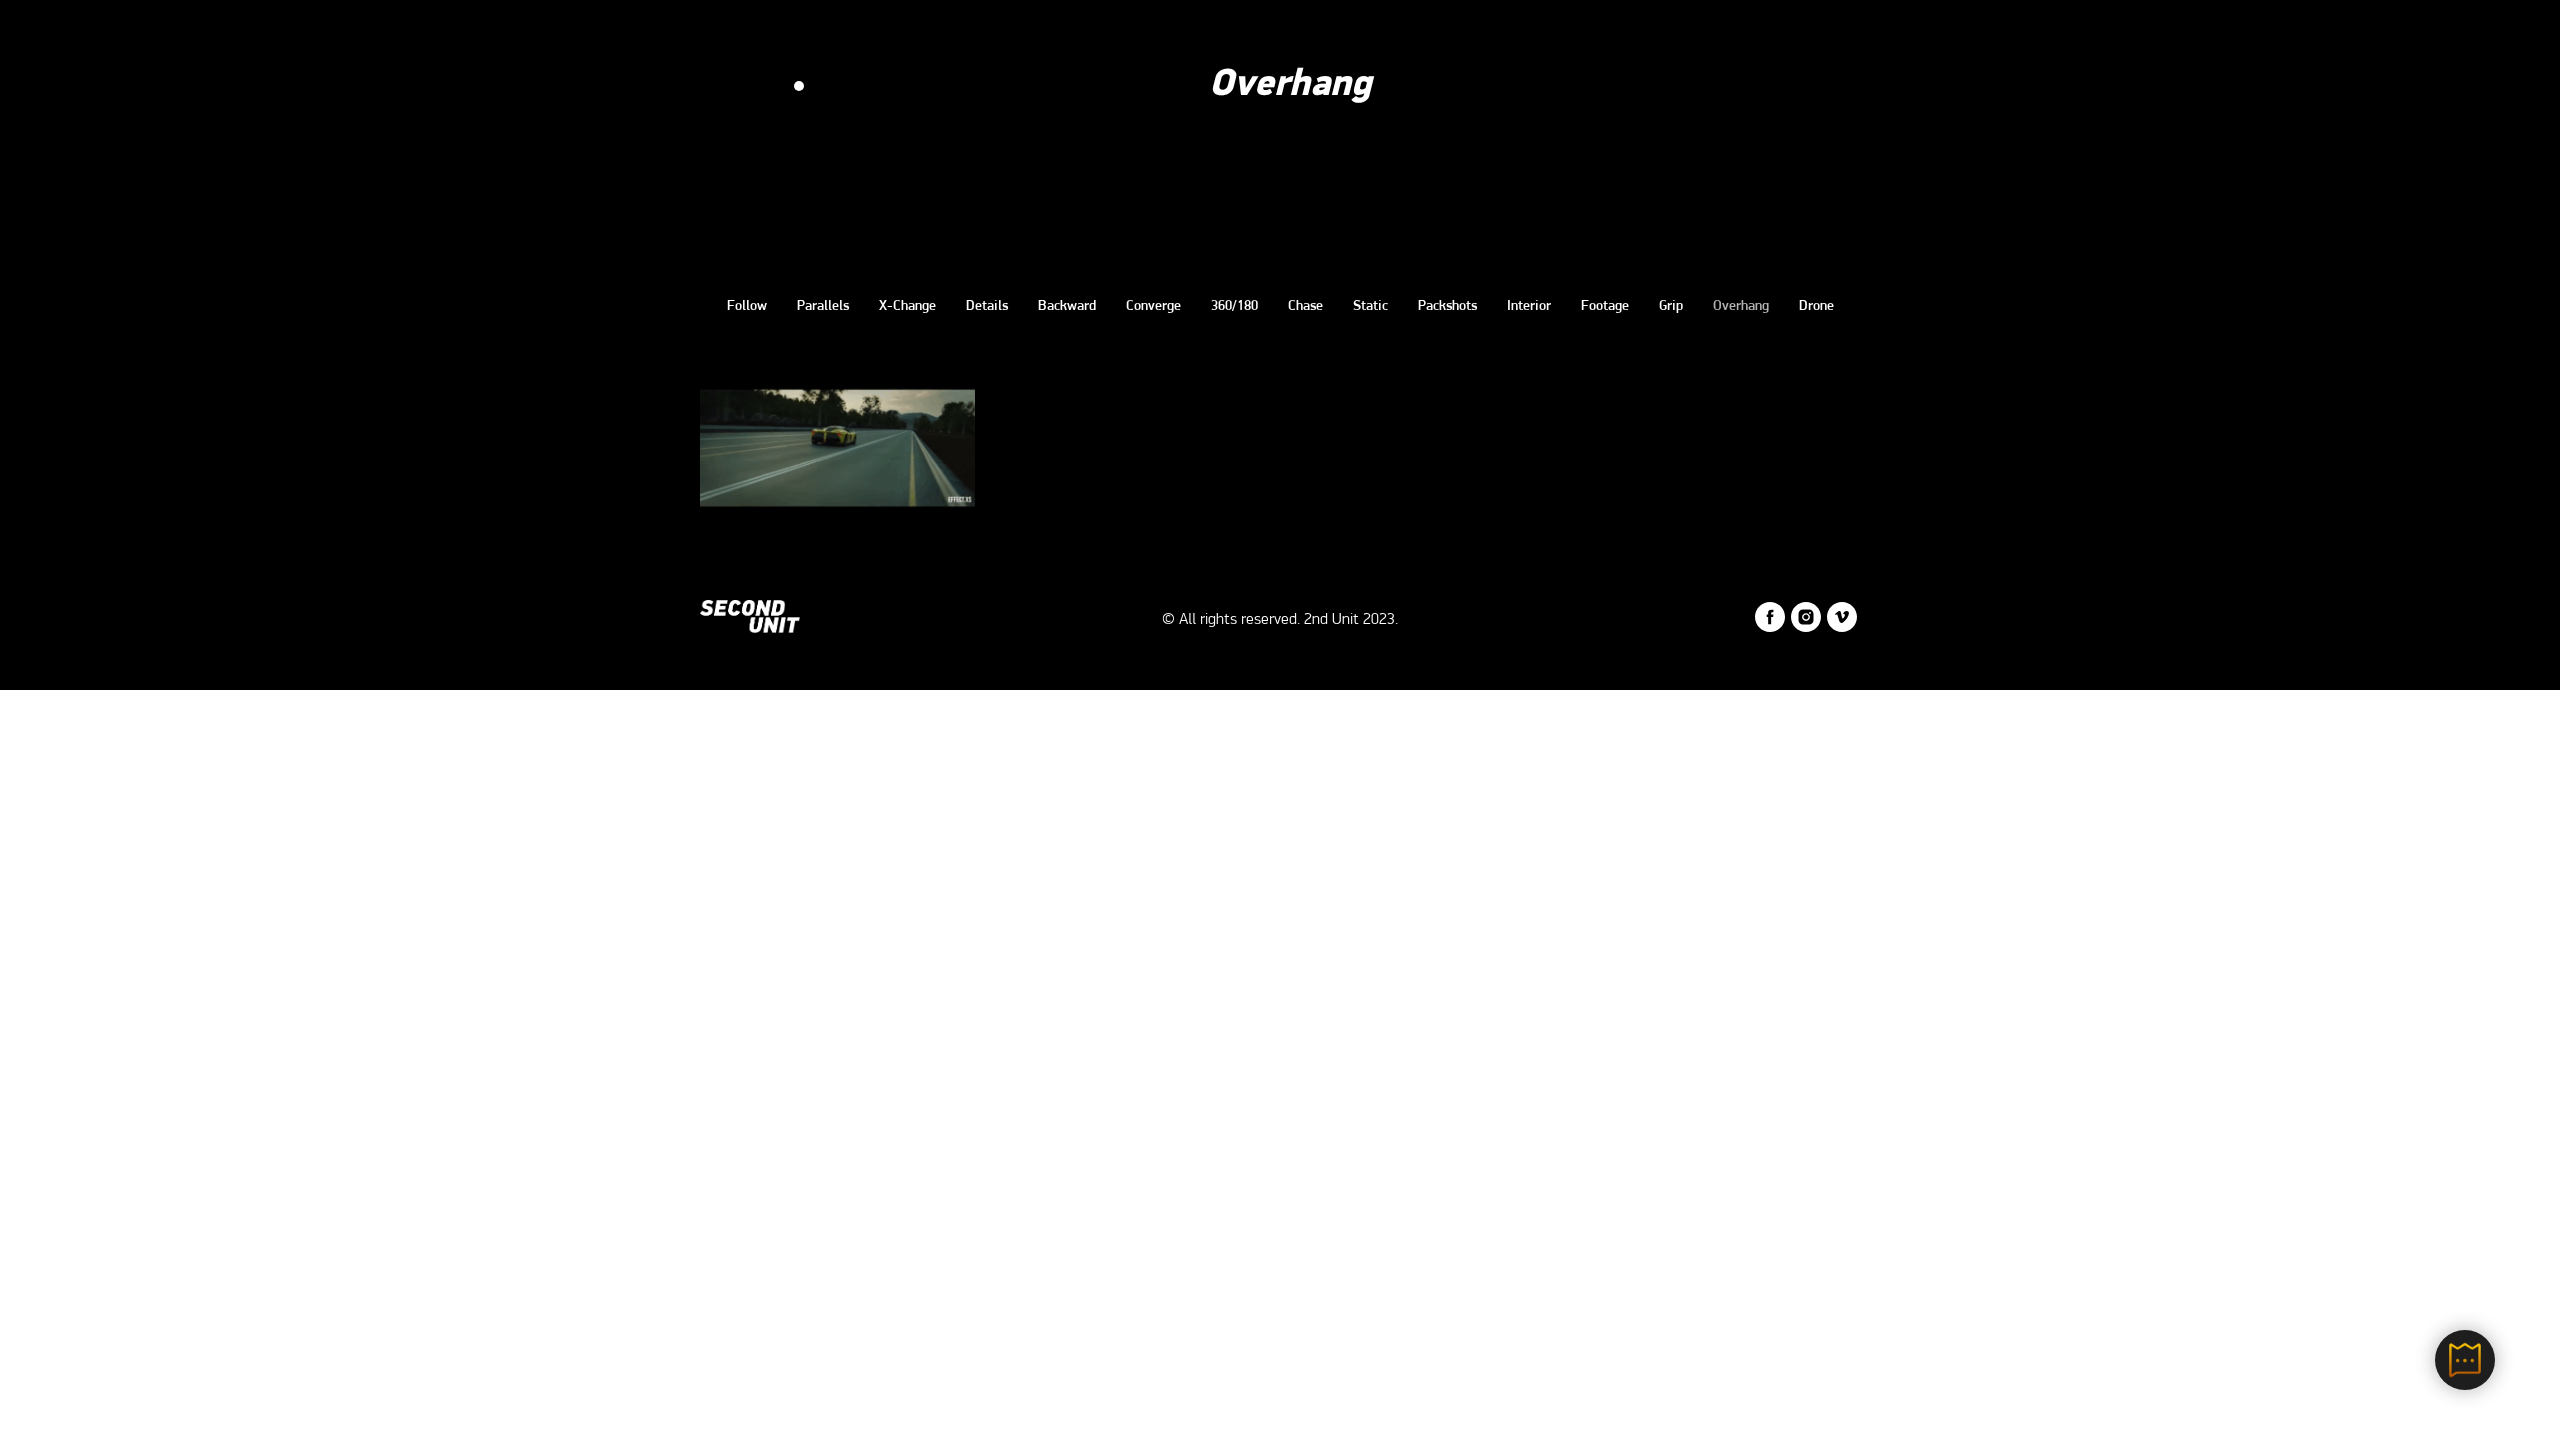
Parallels (823, 306)
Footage (1605, 306)
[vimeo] (1842, 626)
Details (987, 306)
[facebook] (1770, 626)
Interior (1529, 306)
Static (1370, 306)
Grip (1671, 306)
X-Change (907, 306)
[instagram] (1806, 626)
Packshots (1447, 306)
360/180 (1234, 306)
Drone (1816, 306)
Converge (1153, 306)
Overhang (1741, 306)
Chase (1305, 306)
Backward (1067, 306)
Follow (747, 306)
